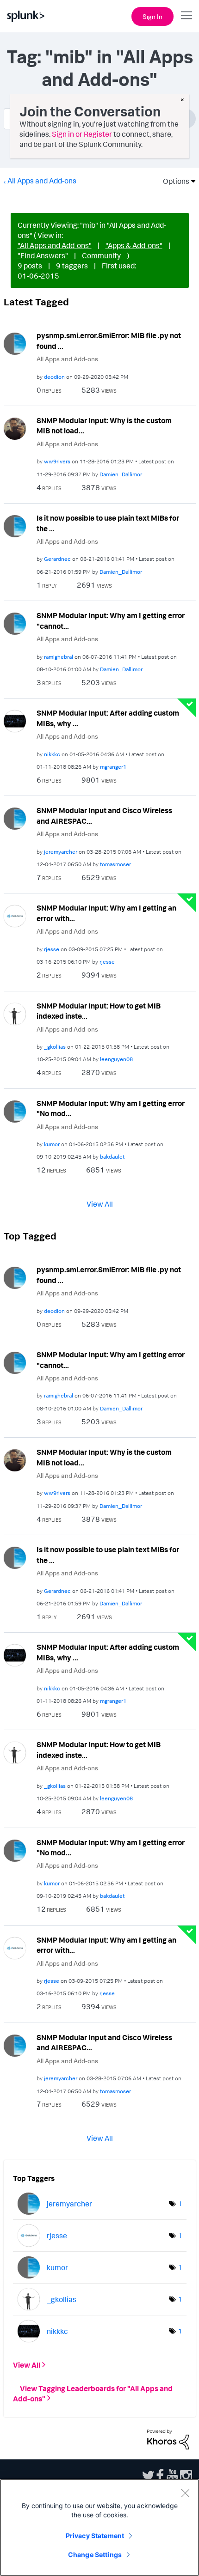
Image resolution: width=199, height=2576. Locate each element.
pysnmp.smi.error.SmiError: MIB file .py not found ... (109, 341)
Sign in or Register (82, 134)
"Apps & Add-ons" (134, 245)
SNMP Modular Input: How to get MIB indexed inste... (99, 1011)
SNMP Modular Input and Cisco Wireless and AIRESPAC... (104, 816)
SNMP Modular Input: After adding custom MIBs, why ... (108, 718)
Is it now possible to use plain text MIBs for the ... (108, 523)
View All (100, 1204)
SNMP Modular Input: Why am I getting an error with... (106, 913)
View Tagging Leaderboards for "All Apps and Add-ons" (93, 2393)
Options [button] (173, 181)
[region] (99, 2527)
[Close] (185, 2493)
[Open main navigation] (187, 15)
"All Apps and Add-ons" (55, 245)
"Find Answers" (43, 255)
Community (101, 255)
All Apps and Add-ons (42, 181)
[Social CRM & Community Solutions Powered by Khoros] (168, 2439)
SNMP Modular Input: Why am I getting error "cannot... (111, 621)
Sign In (152, 16)
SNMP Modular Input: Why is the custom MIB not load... (104, 426)
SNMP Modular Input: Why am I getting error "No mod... (111, 1109)
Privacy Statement (95, 2536)
